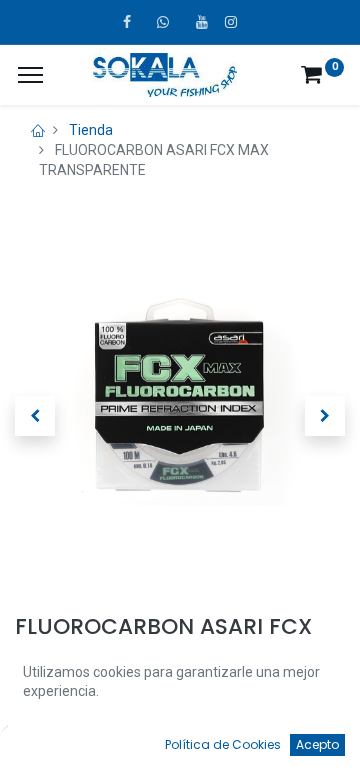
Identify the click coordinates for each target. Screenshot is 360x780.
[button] (35, 416)
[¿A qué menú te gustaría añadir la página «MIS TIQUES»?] (30, 75)
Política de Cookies (223, 744)
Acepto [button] (317, 744)
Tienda (91, 130)
